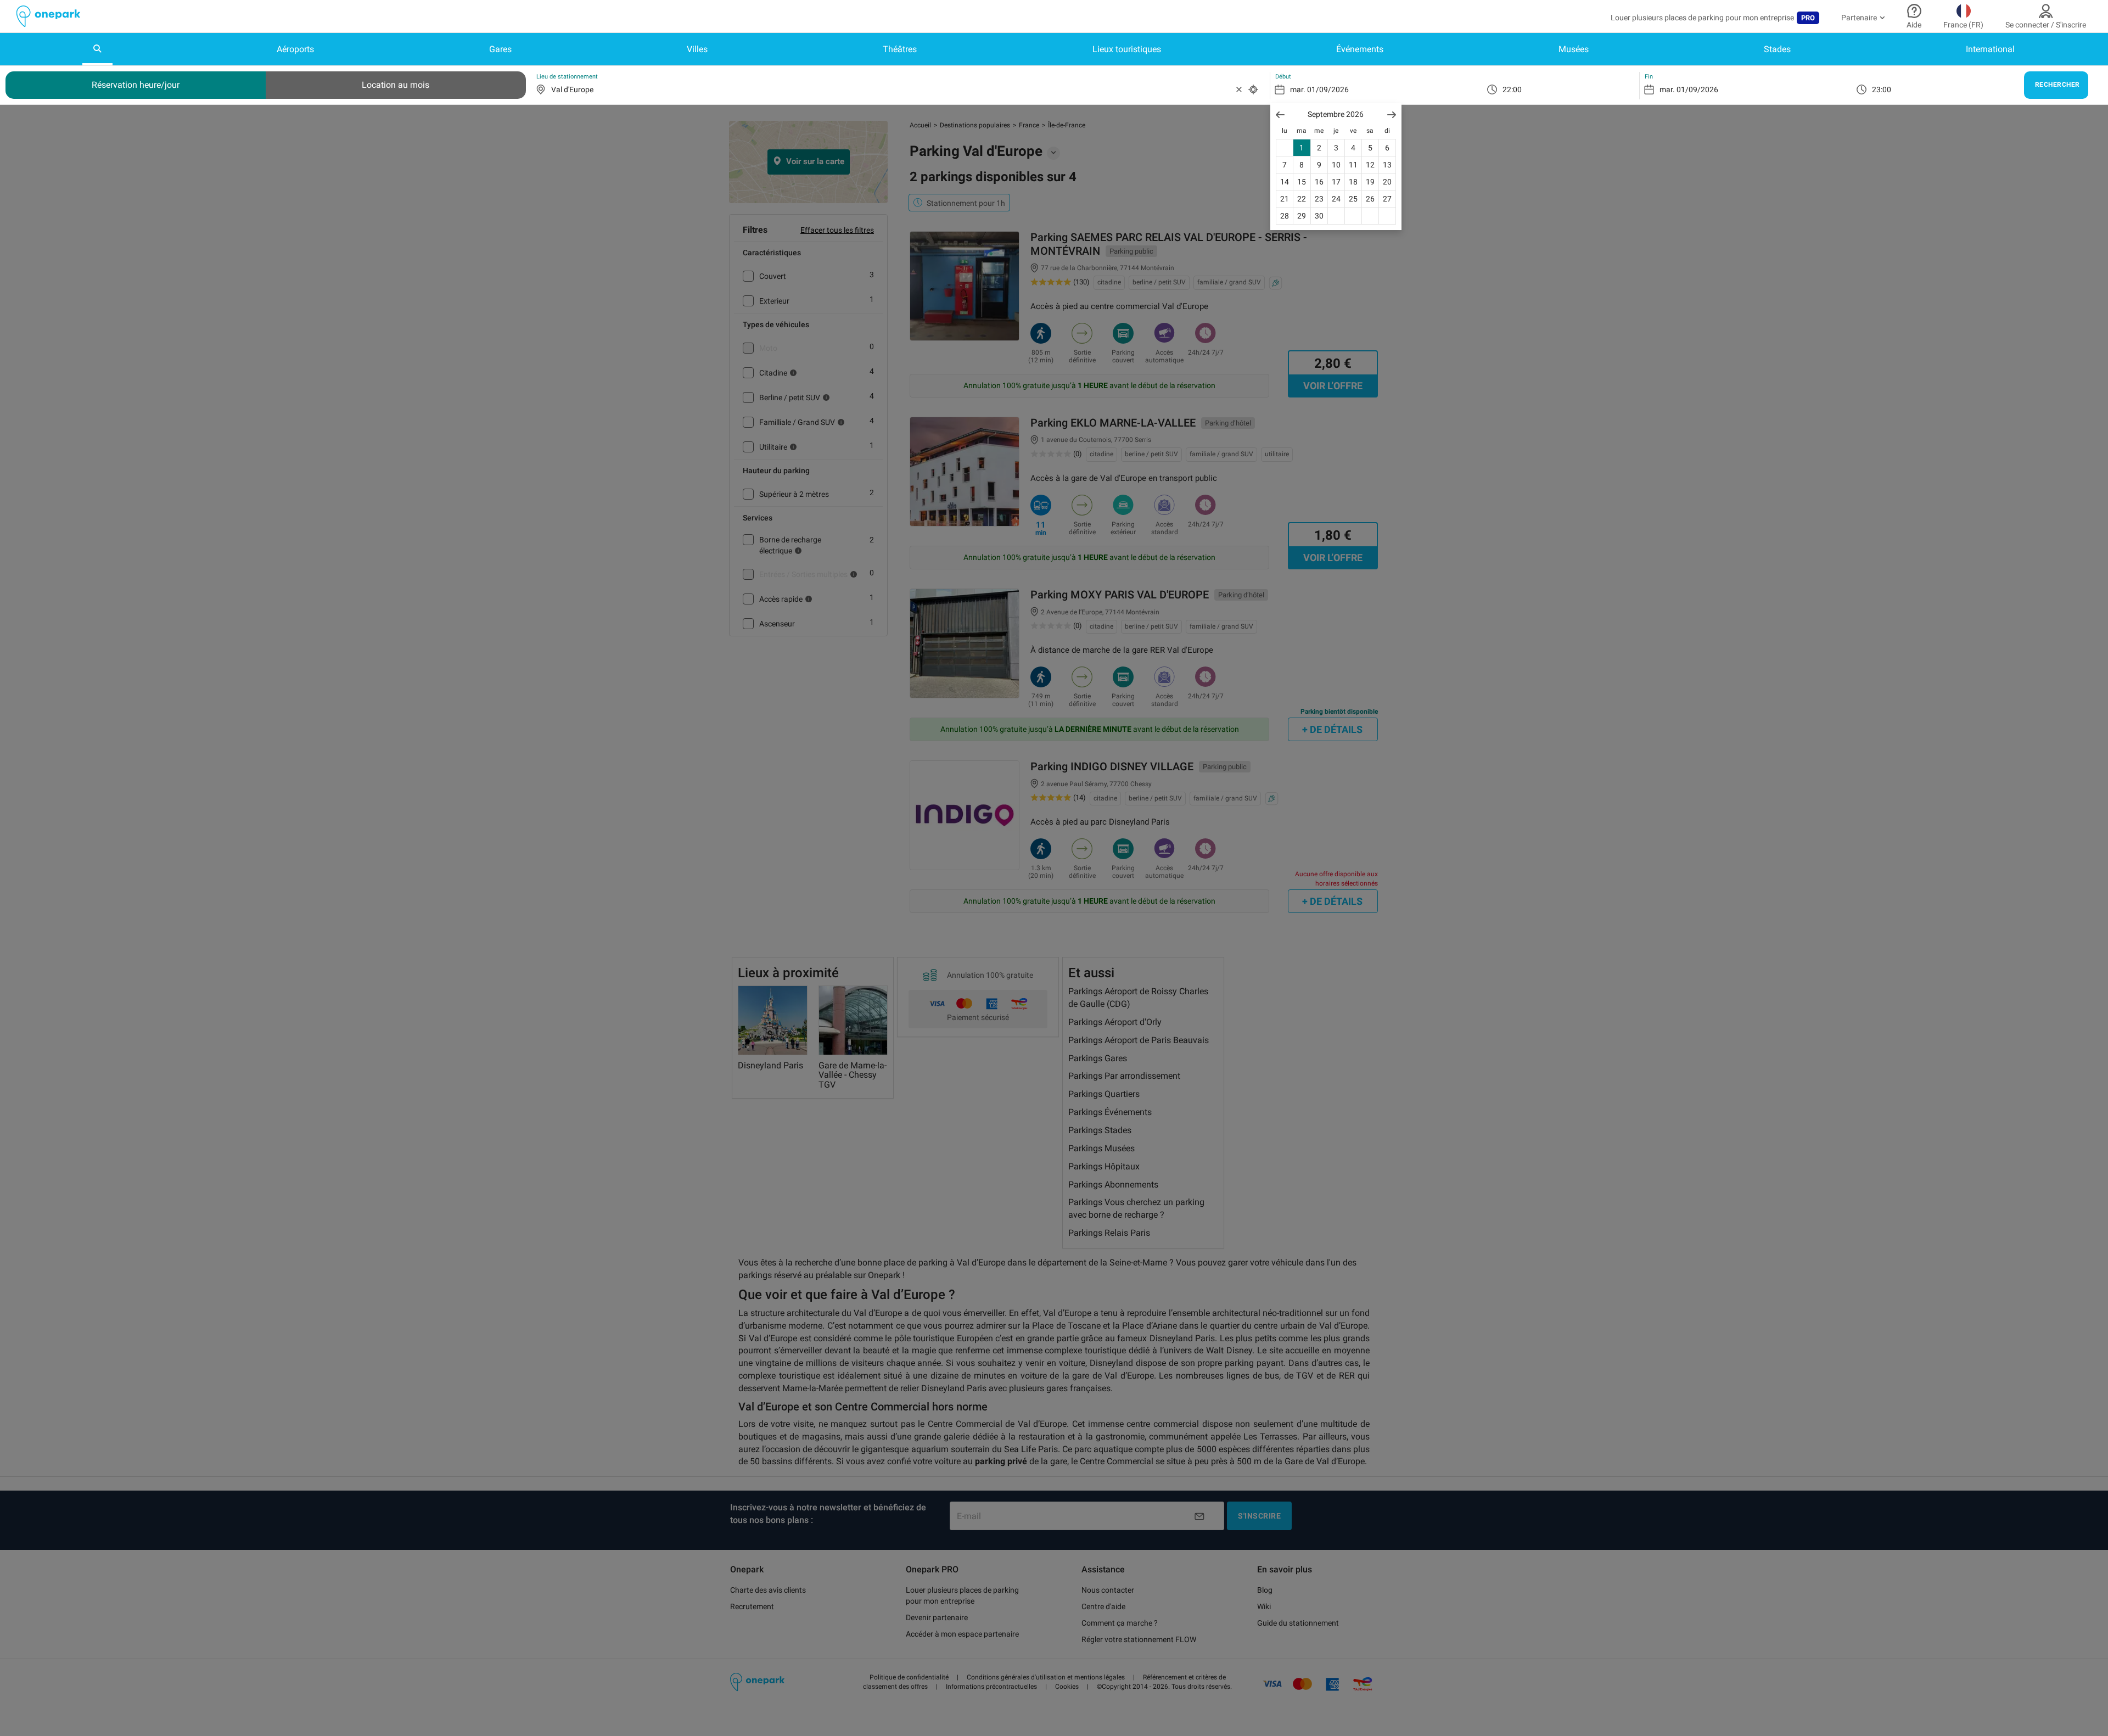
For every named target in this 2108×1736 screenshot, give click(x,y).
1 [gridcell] (1302, 148)
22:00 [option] (1512, 89)
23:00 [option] (1882, 89)
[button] (1280, 114)
